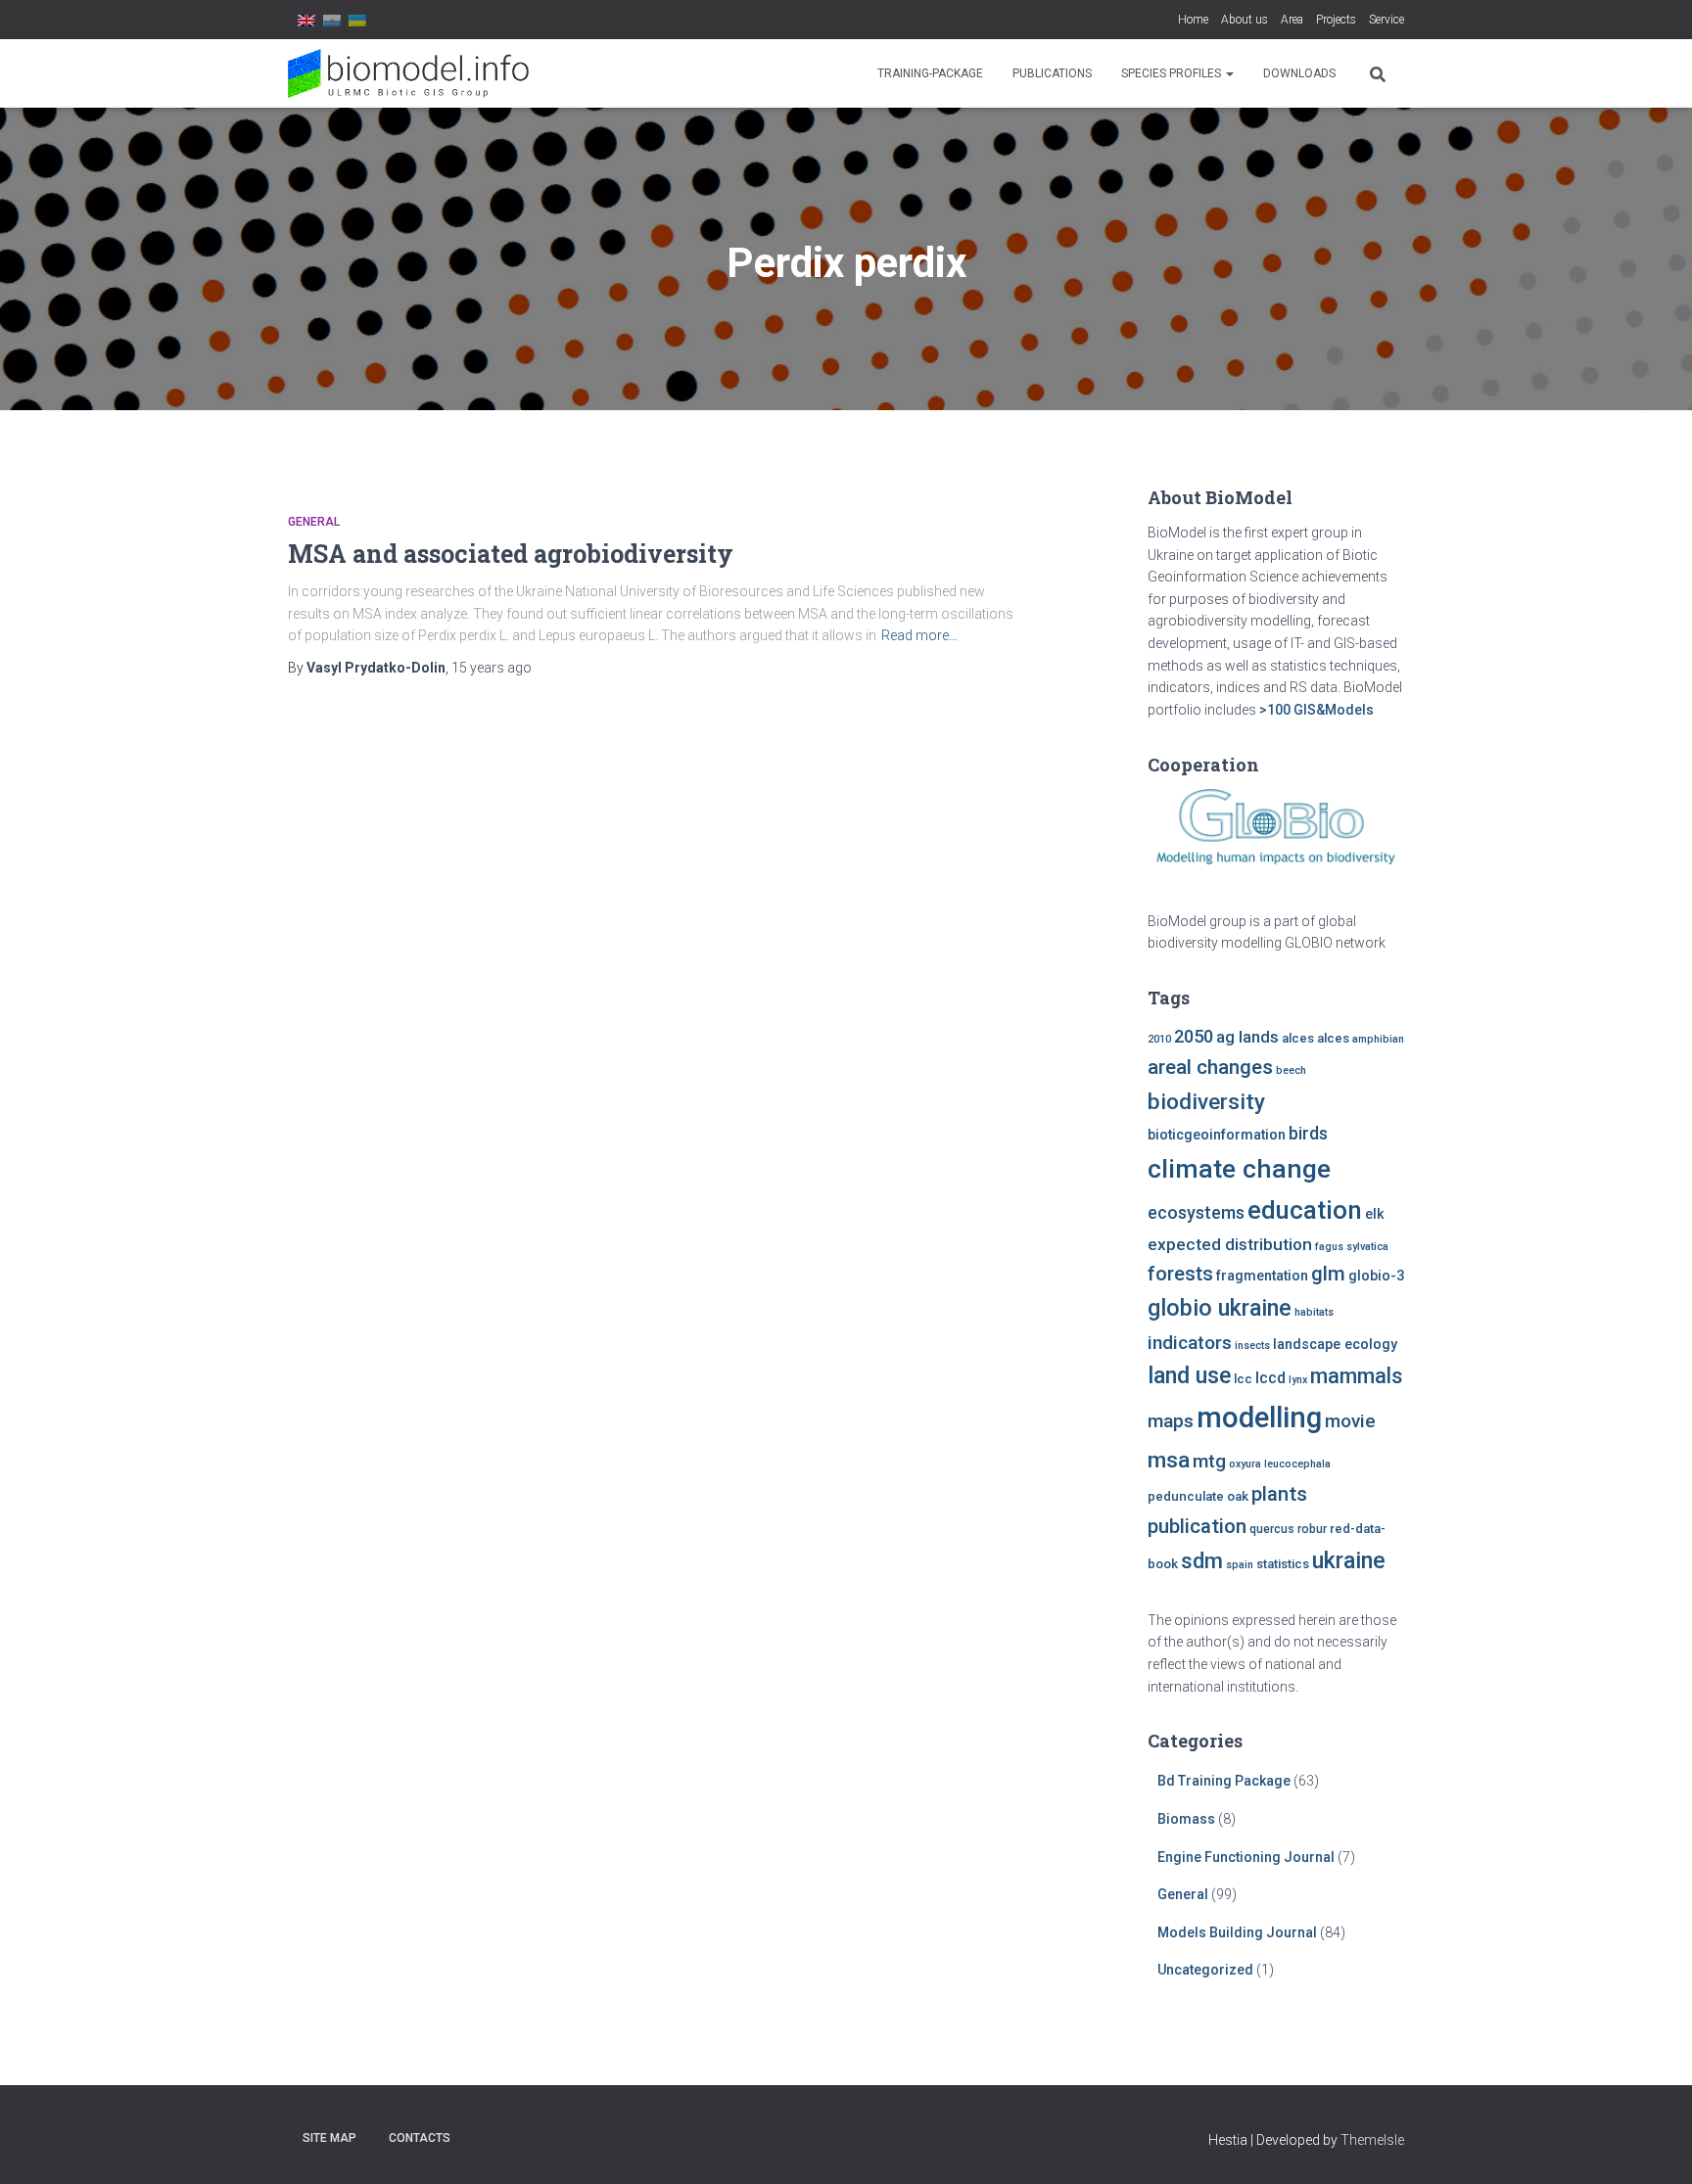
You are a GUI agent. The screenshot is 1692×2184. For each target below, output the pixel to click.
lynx (1298, 1380)
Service (1386, 20)
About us (1245, 20)
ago (492, 668)
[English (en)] (306, 20)
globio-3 (1376, 1276)
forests (1180, 1274)
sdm (1202, 1561)
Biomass (1186, 1819)
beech (1291, 1070)
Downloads (1299, 73)
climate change (1239, 1169)
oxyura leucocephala (1280, 1464)
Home (1193, 20)
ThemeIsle (1372, 2140)
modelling (1259, 1417)
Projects (1336, 20)
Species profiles (1173, 73)
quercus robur (1288, 1529)
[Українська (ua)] (357, 20)
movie (1350, 1421)
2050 (1194, 1036)
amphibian (1378, 1039)
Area (1292, 20)
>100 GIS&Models (1316, 710)
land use (1189, 1375)
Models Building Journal (1237, 1932)
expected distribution (1230, 1244)
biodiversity (1206, 1101)
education (1305, 1210)
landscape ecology (1335, 1345)
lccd (1270, 1378)
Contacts (420, 2138)
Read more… (919, 635)
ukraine (1349, 1560)
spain (1240, 1565)
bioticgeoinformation (1217, 1135)
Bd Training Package (1224, 1781)
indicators (1190, 1343)
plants (1279, 1494)
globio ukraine (1220, 1308)
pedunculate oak (1198, 1496)
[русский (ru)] (332, 20)
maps (1171, 1421)
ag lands (1247, 1037)
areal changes (1210, 1067)
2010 (1159, 1039)
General (314, 522)
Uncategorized (1205, 1970)
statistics (1283, 1564)
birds (1308, 1134)
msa (1169, 1460)
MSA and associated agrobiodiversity (511, 554)
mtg (1209, 1461)
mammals (1356, 1376)
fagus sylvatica (1352, 1247)
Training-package (930, 73)
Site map (329, 2138)
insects (1252, 1346)
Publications (1052, 73)
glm (1328, 1274)
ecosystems (1196, 1213)
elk (1375, 1214)
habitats (1314, 1312)
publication (1197, 1526)
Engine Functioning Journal (1246, 1857)
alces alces (1316, 1038)
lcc (1243, 1379)
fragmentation (1262, 1276)
